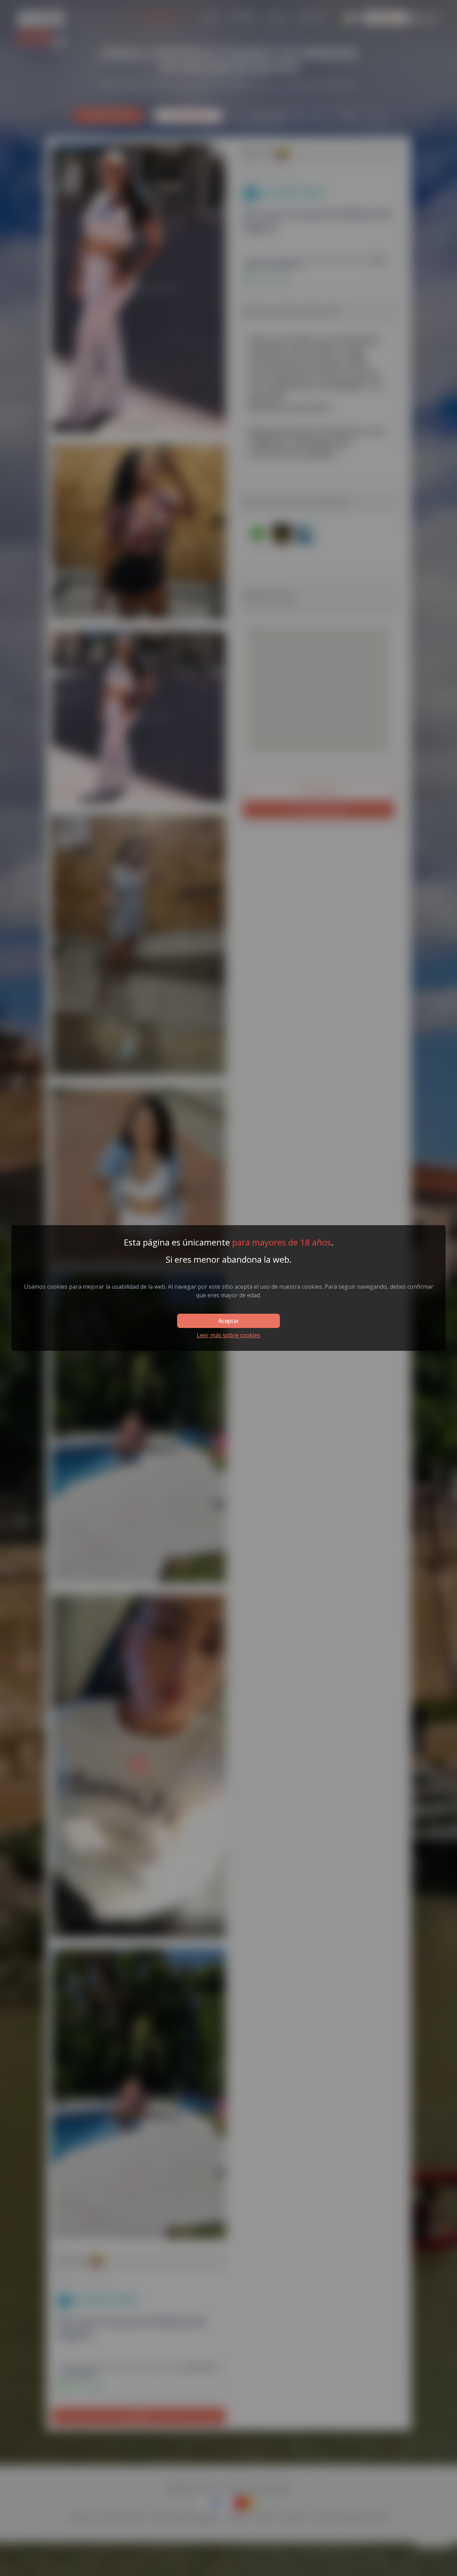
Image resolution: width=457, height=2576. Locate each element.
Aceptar (228, 1321)
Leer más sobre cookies (228, 1335)
